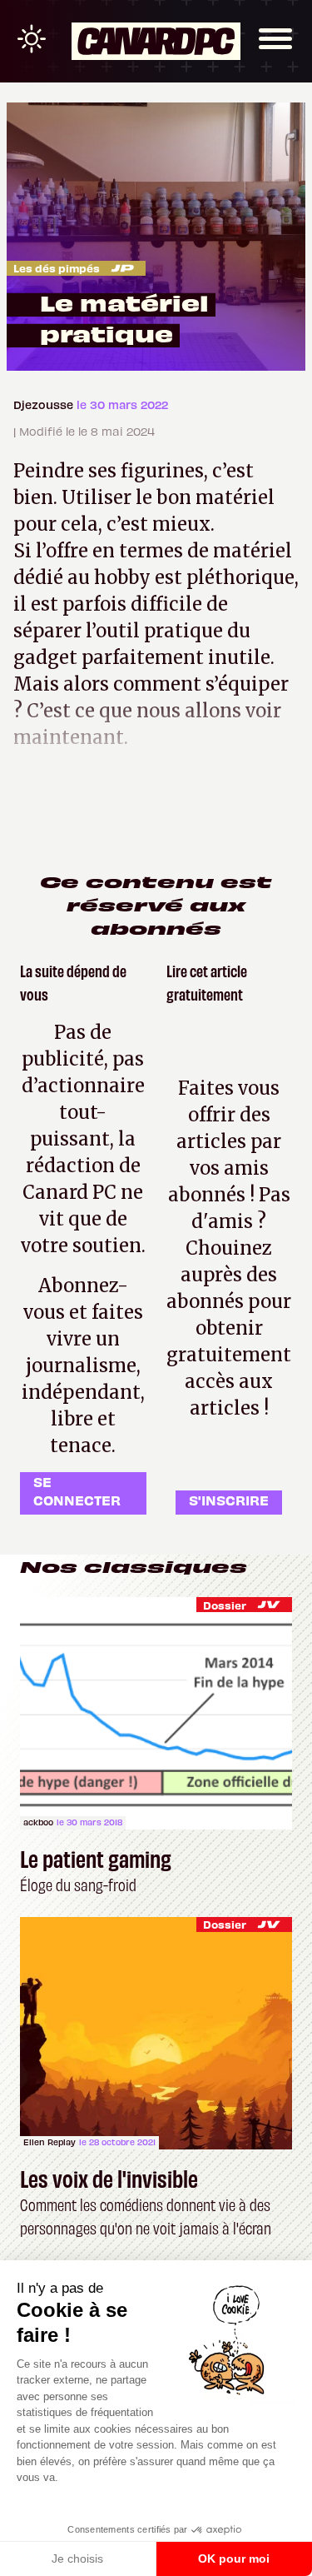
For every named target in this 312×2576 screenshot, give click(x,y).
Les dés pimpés (57, 268)
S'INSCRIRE (229, 1500)
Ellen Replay (50, 2142)
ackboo (38, 1822)
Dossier (225, 1605)
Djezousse (45, 404)
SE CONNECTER (77, 1491)
